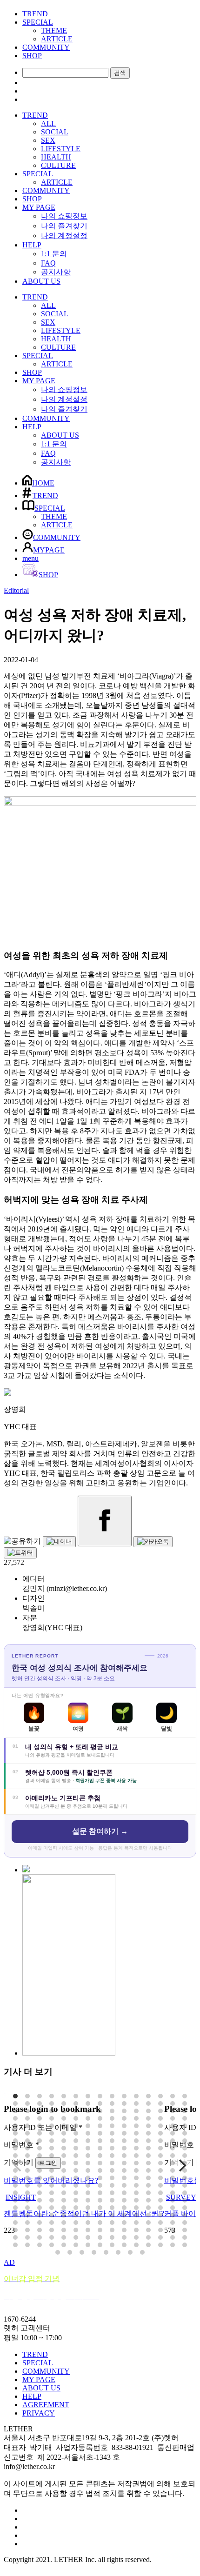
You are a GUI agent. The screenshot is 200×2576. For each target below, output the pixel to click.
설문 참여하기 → (100, 1831)
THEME (54, 30)
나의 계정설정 (64, 236)
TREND (35, 14)
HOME (43, 483)
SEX (48, 140)
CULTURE (58, 165)
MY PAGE (39, 207)
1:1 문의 (54, 254)
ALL (48, 123)
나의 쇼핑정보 (64, 216)
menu (30, 558)
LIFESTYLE (61, 149)
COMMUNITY (46, 47)
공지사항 (56, 272)
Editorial (16, 590)
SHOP (32, 56)
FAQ (48, 263)
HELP (32, 245)
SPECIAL (38, 22)
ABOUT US (41, 281)
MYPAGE (49, 550)
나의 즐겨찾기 (64, 226)
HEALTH (56, 157)
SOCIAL (55, 132)
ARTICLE (57, 39)
